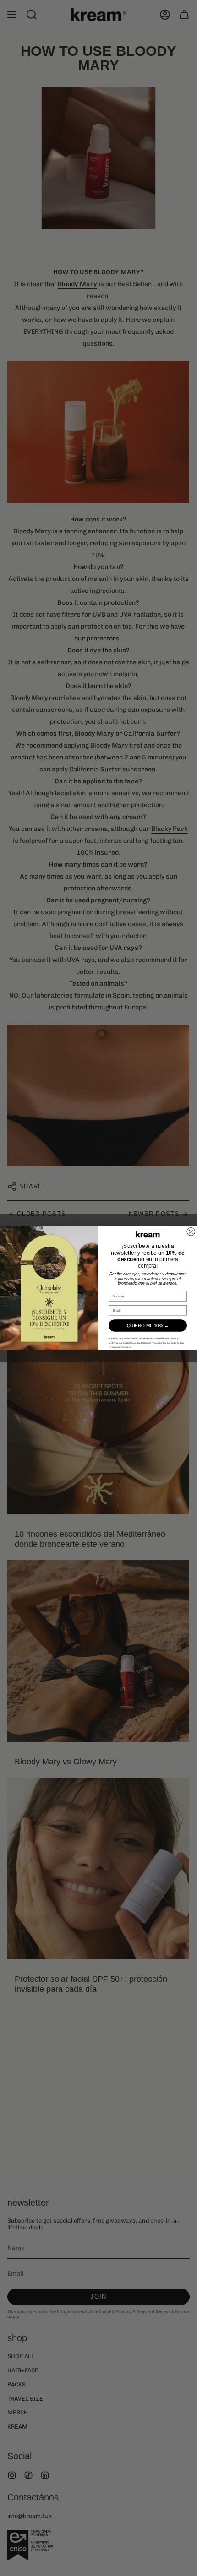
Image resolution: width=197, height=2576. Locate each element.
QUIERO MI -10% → (148, 1326)
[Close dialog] (191, 1231)
